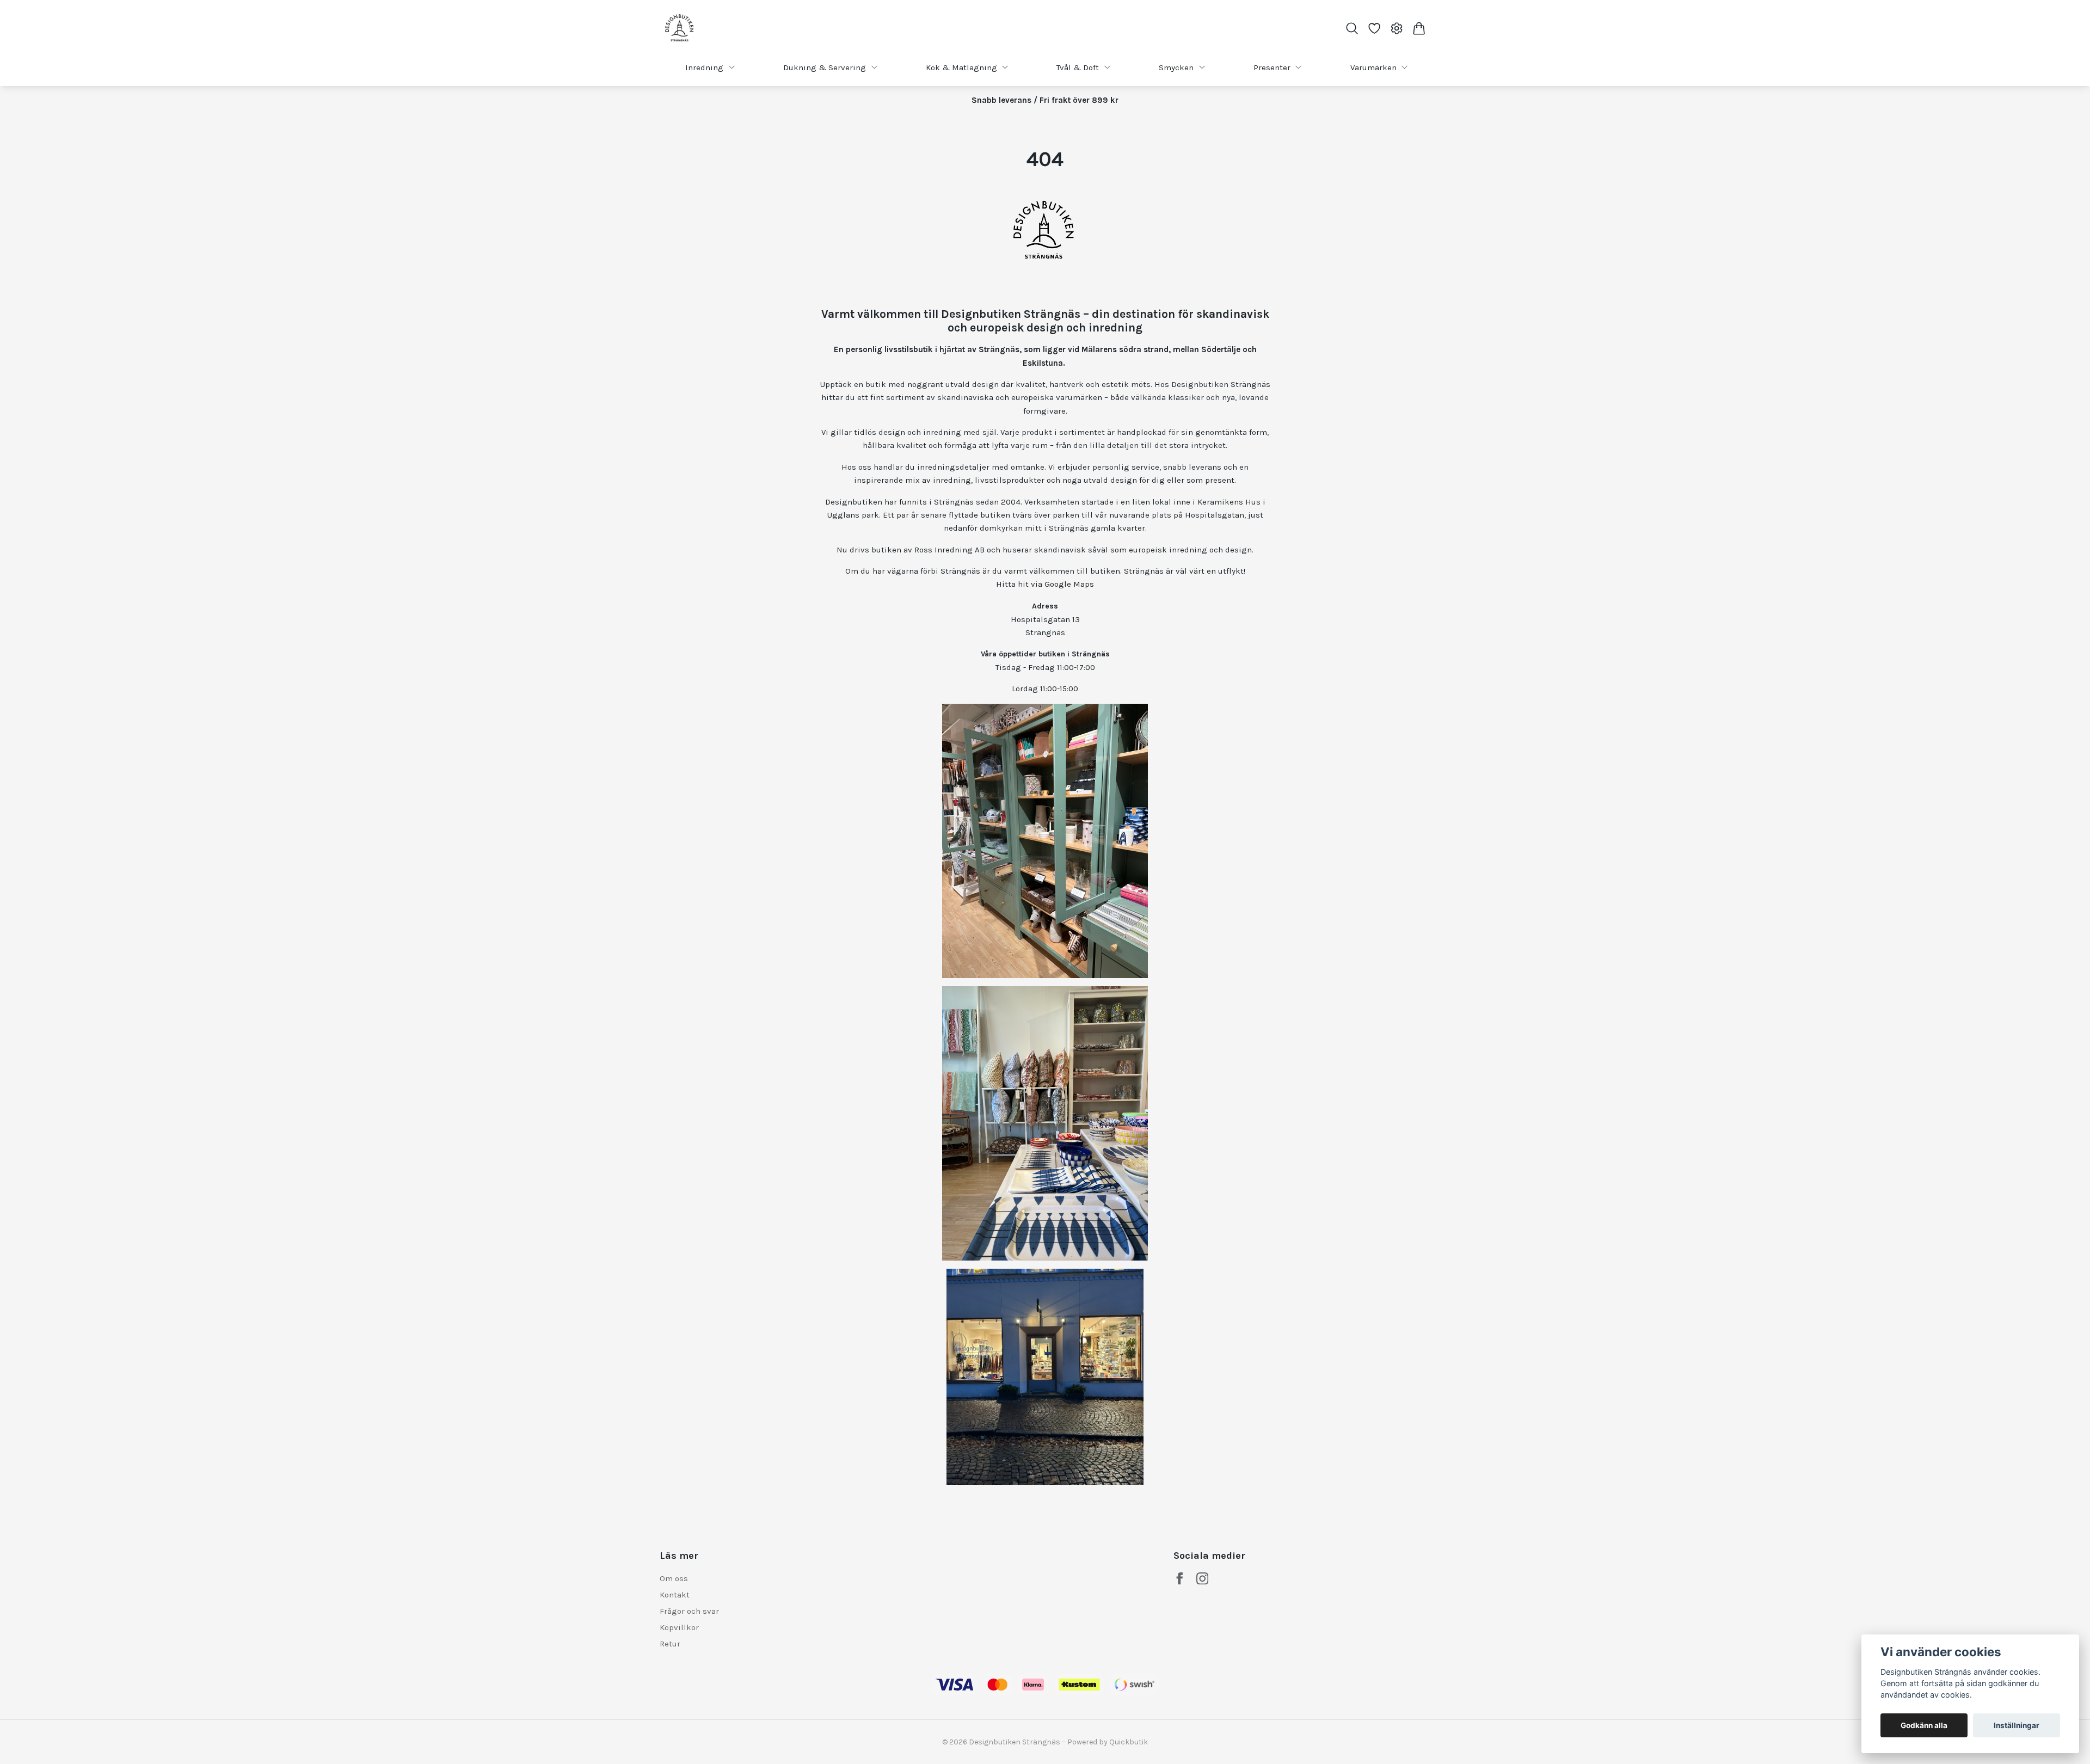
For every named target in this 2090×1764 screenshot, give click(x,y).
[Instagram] (1203, 1579)
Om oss (674, 1578)
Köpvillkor (679, 1627)
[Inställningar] (1397, 28)
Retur (670, 1644)
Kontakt (675, 1595)
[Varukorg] (1419, 28)
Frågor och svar (689, 1611)
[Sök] (1352, 28)
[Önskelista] (1374, 28)
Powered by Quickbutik (1108, 1742)
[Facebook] (1180, 1579)
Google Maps (1069, 584)
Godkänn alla (1924, 1725)
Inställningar (2017, 1725)
